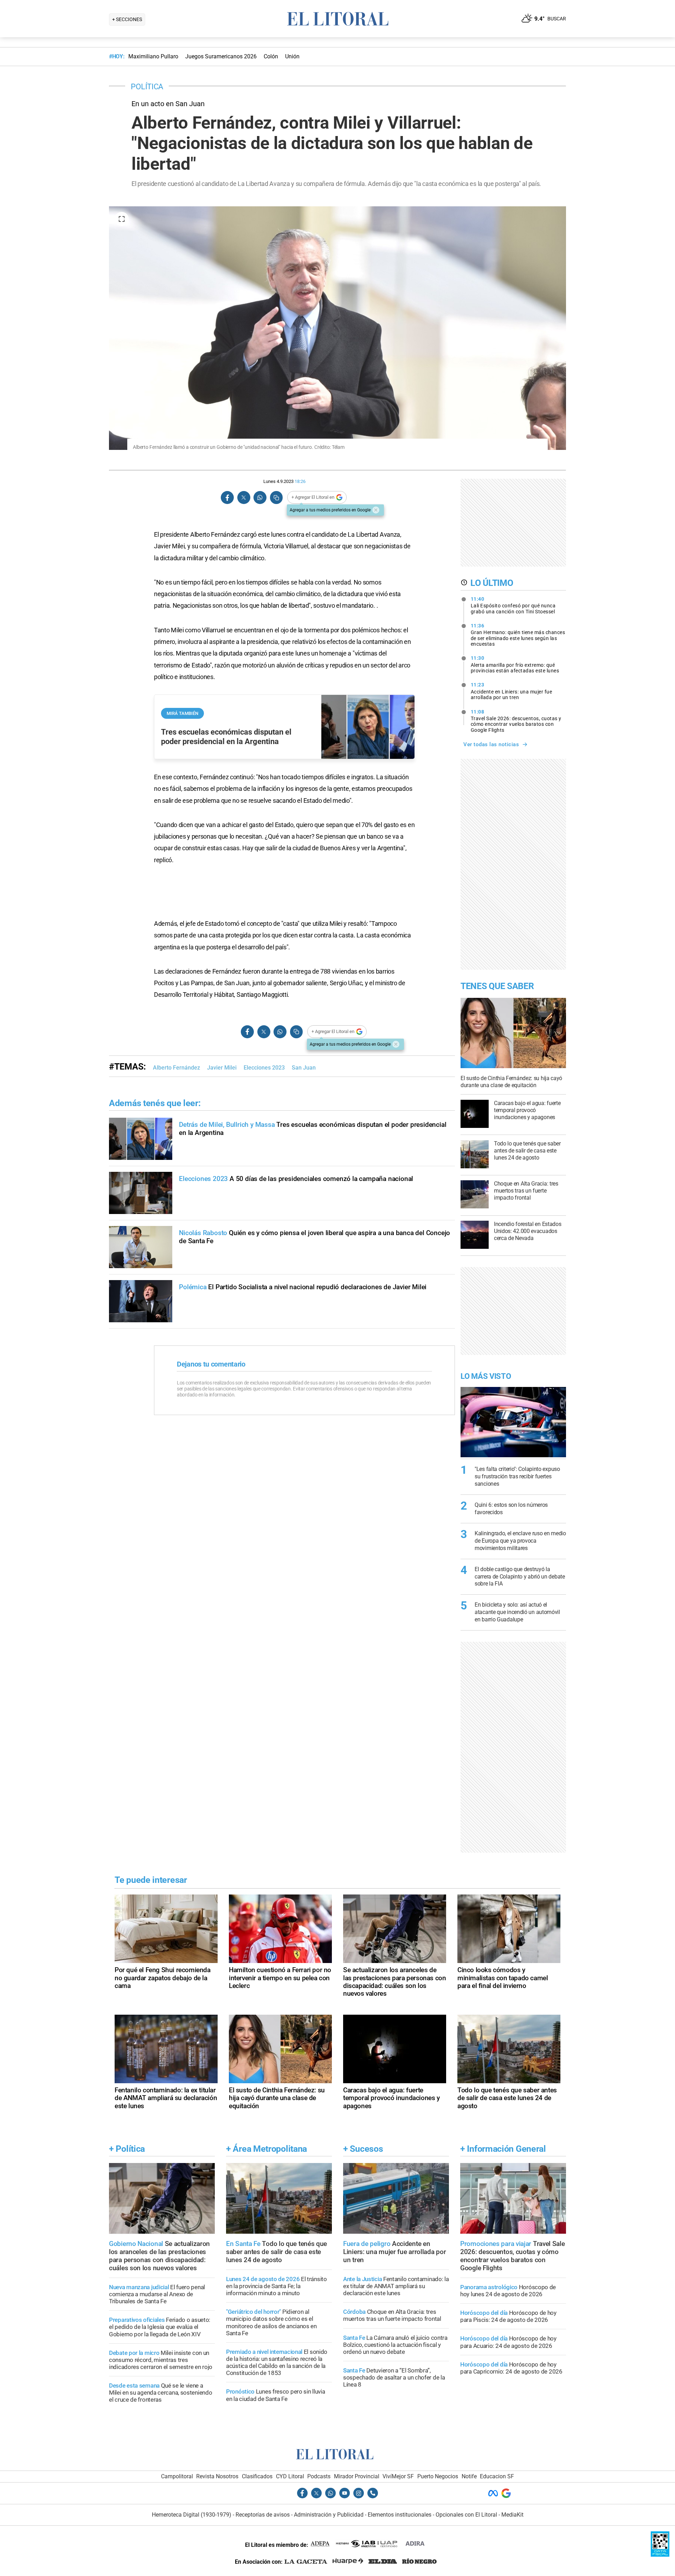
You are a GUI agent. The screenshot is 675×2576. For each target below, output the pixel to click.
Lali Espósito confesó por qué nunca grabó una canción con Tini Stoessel (513, 605)
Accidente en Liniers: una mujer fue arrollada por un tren (512, 691)
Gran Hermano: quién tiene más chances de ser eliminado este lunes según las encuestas (518, 635)
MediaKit (512, 2515)
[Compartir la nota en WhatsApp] (260, 498)
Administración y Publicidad (329, 2515)
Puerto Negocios (438, 2476)
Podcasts (319, 2476)
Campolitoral (177, 2476)
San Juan (304, 1068)
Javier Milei (222, 1068)
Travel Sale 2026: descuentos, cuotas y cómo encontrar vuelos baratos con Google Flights (516, 721)
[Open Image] (122, 219)
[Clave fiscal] (660, 2555)
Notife (469, 2476)
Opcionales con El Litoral (466, 2515)
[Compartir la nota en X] (244, 498)
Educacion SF (497, 2476)
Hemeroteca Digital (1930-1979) (192, 2515)
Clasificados (257, 2476)
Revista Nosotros (217, 2476)
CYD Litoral (290, 2476)
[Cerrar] (376, 510)
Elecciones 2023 (264, 1068)
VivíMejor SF (398, 2476)
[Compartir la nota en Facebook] (227, 498)
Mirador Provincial (357, 2476)
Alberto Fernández (176, 1068)
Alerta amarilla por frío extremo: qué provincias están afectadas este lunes (515, 664)
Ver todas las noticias (491, 744)
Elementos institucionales (400, 2515)
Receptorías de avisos (263, 2515)
